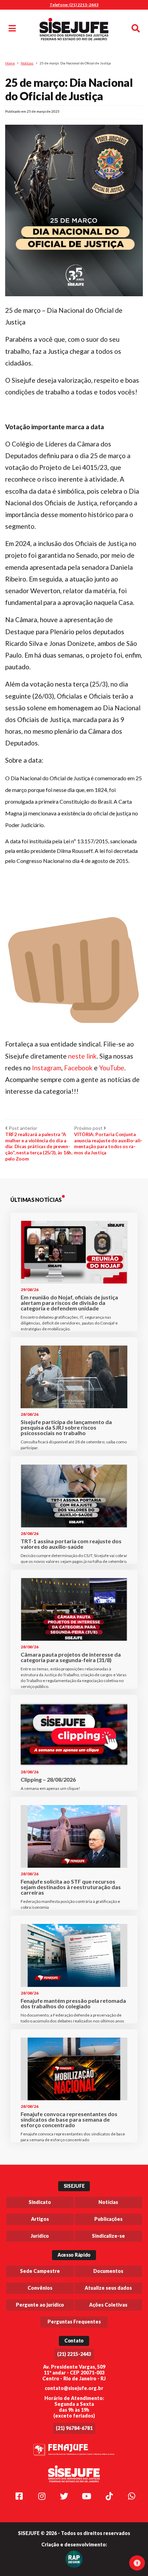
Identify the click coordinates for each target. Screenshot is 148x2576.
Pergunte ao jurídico (40, 2305)
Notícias (27, 63)
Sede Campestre (40, 2271)
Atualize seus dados (108, 2288)
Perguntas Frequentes (74, 2322)
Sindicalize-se (108, 2236)
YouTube (112, 1068)
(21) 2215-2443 (74, 2354)
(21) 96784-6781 (74, 2428)
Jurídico (40, 2236)
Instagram (47, 1068)
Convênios (40, 2288)
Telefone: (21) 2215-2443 (74, 5)
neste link (82, 1056)
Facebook (79, 1068)
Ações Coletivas (108, 2305)
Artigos (40, 2219)
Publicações (108, 2219)
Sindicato (40, 2202)
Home (10, 63)
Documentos (108, 2271)
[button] (74, 851)
